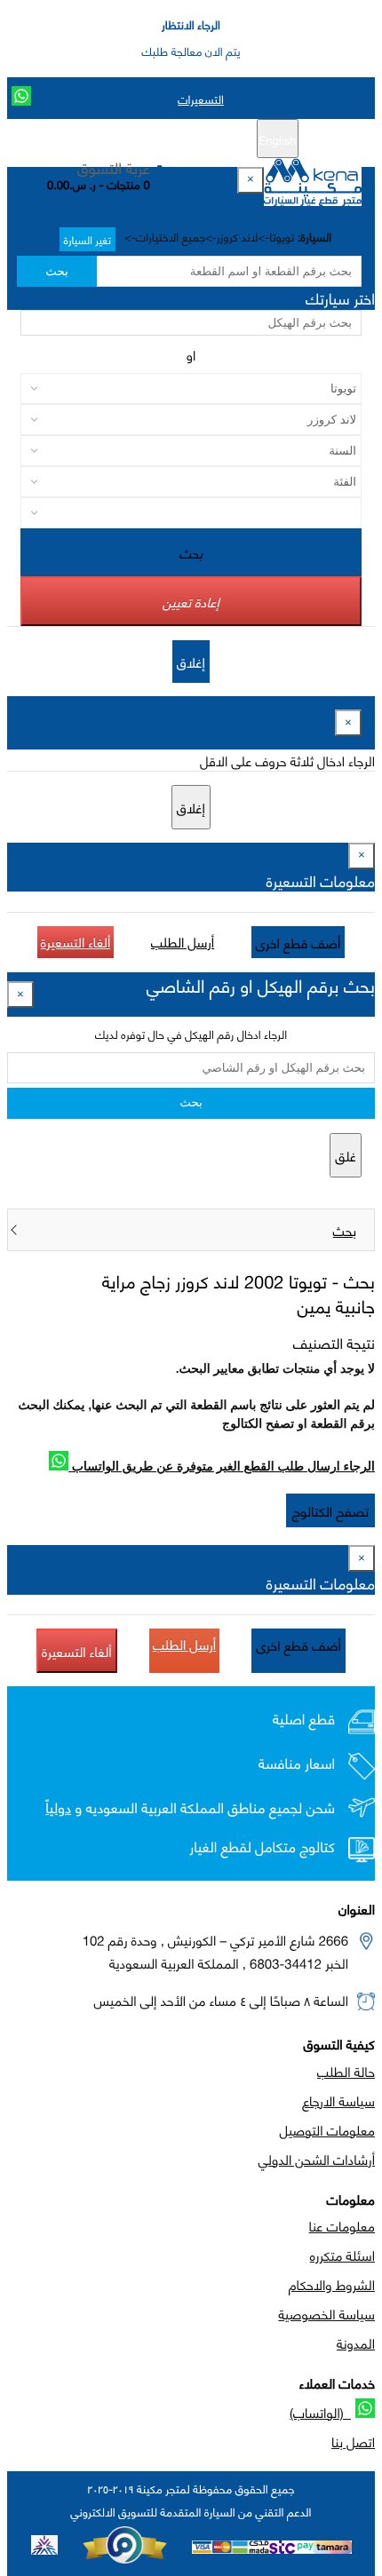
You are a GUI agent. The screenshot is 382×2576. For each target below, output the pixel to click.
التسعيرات (201, 99)
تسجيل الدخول (116, 139)
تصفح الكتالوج (330, 1510)
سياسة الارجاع (338, 2100)
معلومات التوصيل (327, 2129)
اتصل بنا (353, 2441)
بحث (56, 271)
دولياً (58, 1807)
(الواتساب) (320, 2412)
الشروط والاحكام (332, 2284)
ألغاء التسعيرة (76, 941)
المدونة (356, 2342)
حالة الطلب (346, 2071)
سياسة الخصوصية (326, 2313)
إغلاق (191, 662)
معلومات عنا (342, 2225)
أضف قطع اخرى (298, 942)
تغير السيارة (88, 239)
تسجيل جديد (198, 139)
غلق (346, 1155)
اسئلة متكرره (342, 2255)
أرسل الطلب (183, 941)
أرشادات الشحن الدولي (317, 2159)
